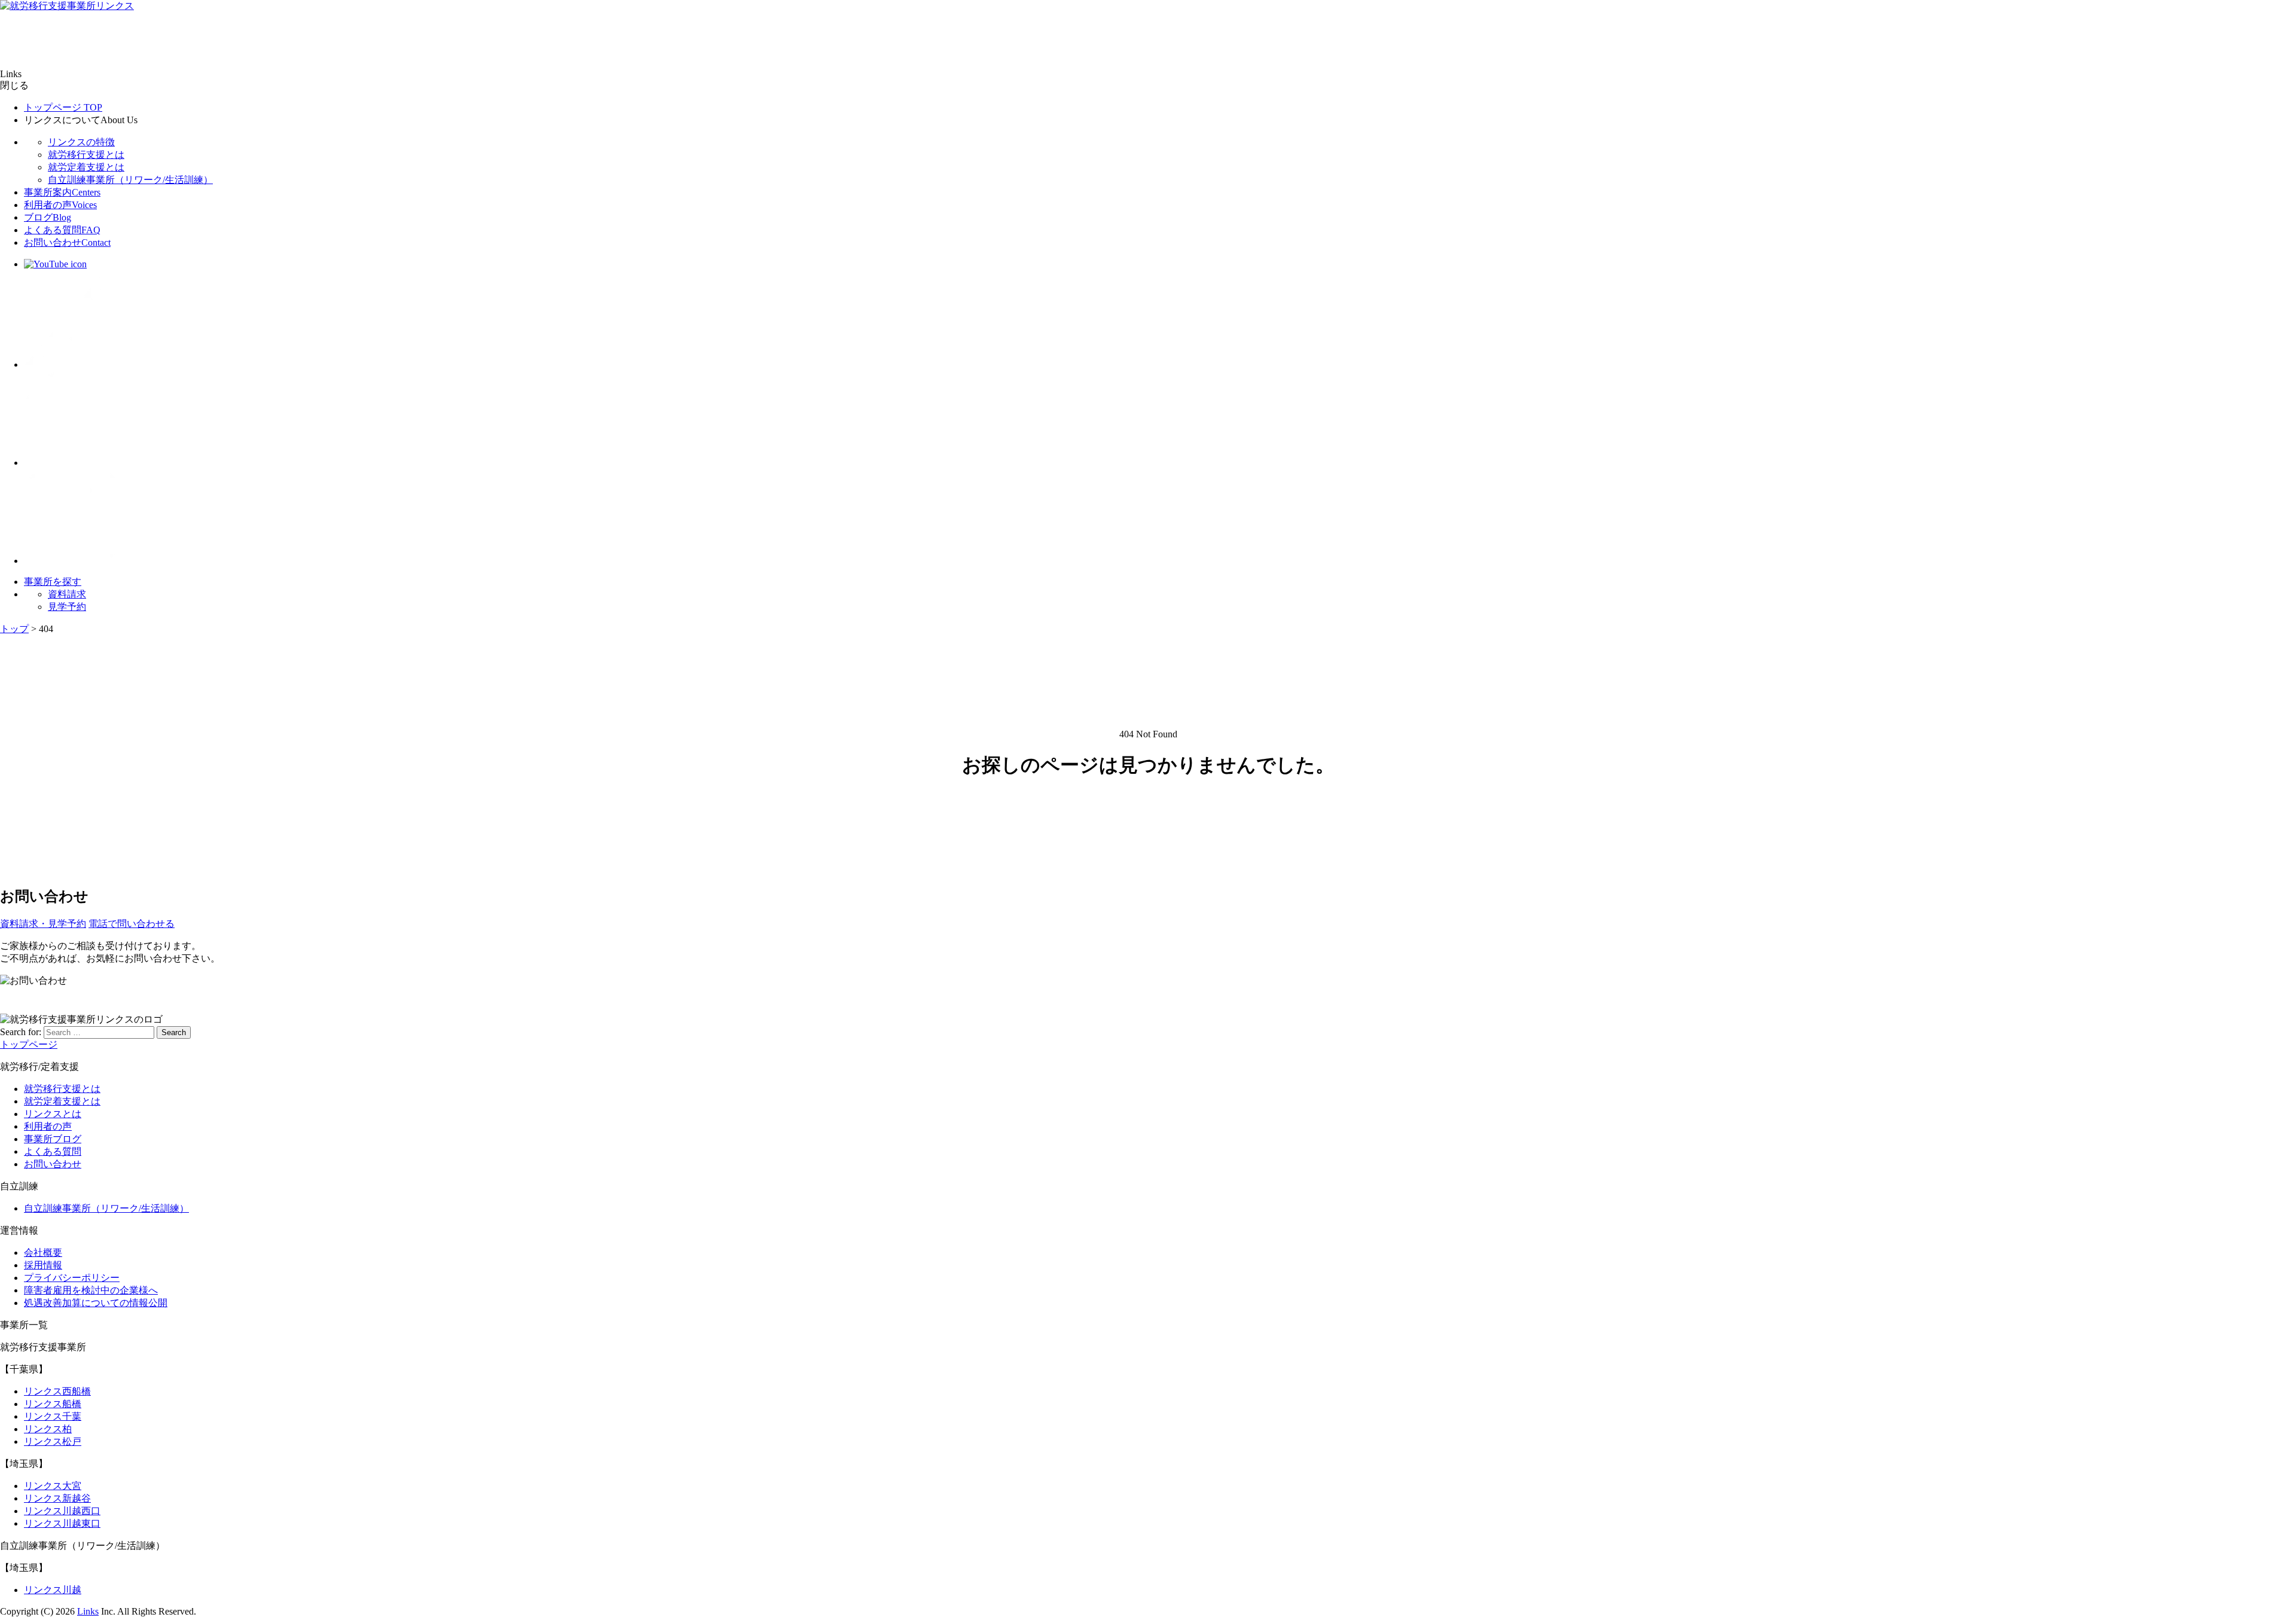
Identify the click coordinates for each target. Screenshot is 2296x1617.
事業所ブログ (53, 1139)
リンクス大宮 (53, 1486)
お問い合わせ (67, 242)
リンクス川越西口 (62, 1511)
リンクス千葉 (53, 1416)
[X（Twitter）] (72, 364)
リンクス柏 (48, 1429)
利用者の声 (60, 205)
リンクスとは (53, 1114)
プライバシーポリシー (72, 1278)
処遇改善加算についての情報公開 (96, 1303)
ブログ (48, 217)
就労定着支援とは (86, 167)
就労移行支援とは (86, 155)
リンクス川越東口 (62, 1523)
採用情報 (43, 1265)
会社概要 (43, 1253)
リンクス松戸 (53, 1441)
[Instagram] (72, 561)
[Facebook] (72, 463)
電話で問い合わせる (132, 924)
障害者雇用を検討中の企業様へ (91, 1290)
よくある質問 (62, 230)
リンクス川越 (53, 1590)
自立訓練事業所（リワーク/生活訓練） (130, 180)
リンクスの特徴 (81, 142)
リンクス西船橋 (57, 1391)
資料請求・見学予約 (43, 924)
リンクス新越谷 (57, 1498)
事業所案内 (62, 192)
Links (88, 1611)
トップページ (63, 107)
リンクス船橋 (53, 1404)
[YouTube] (55, 264)
